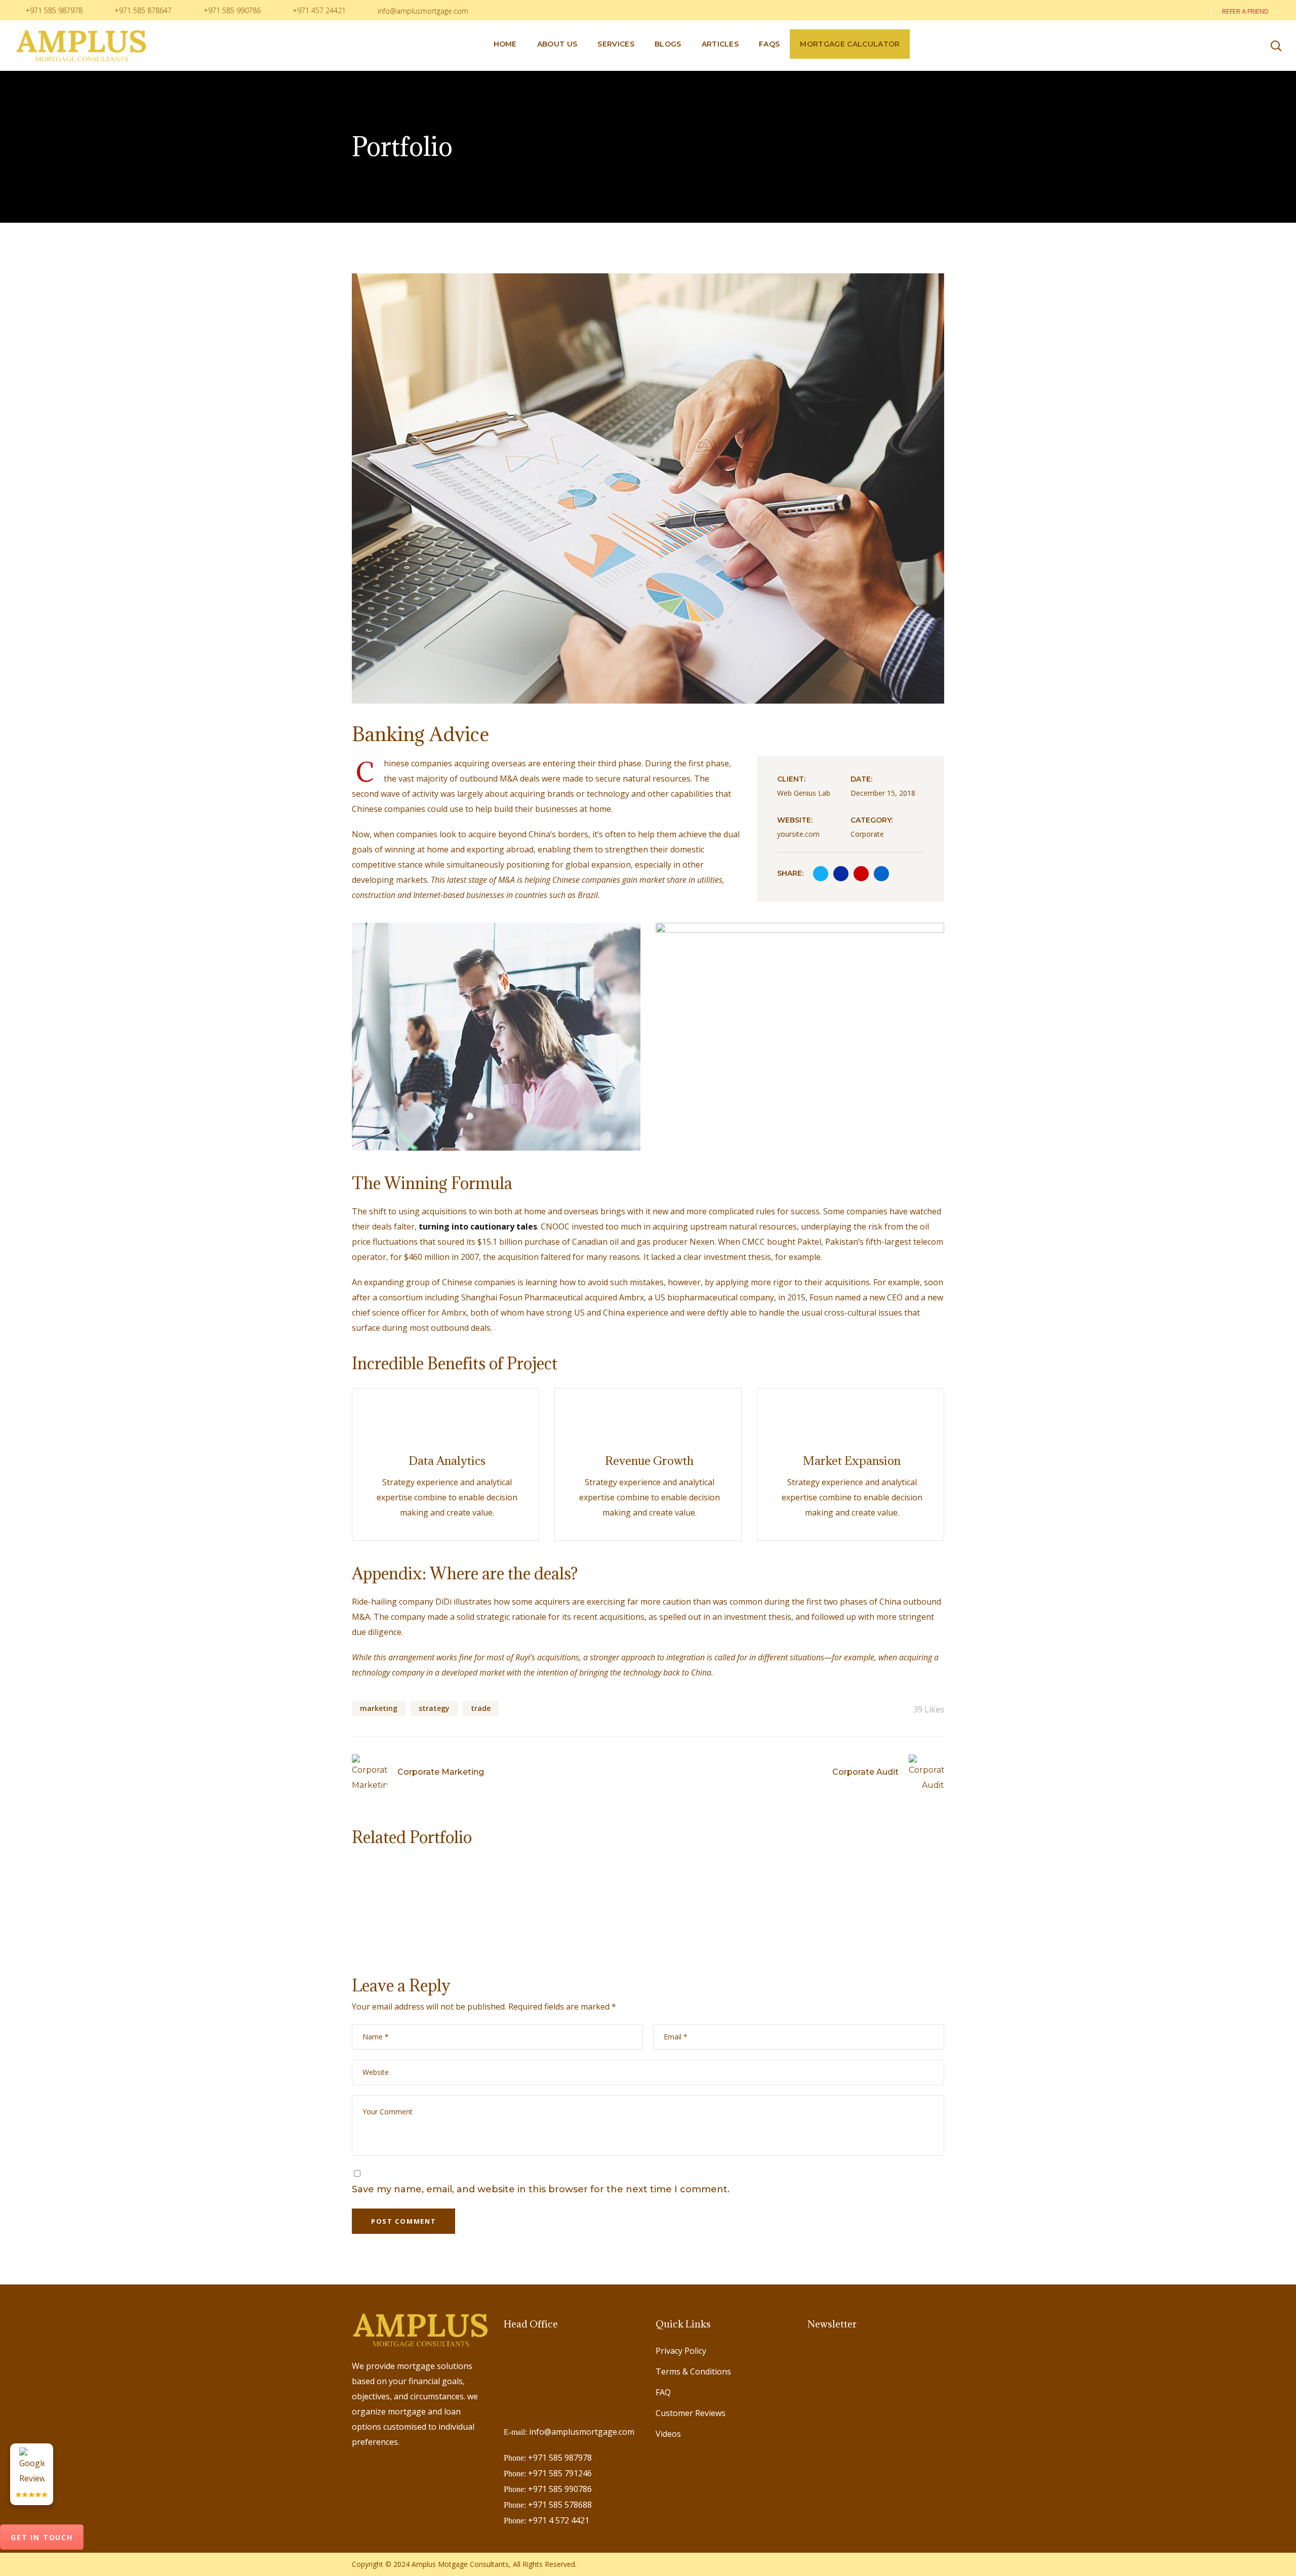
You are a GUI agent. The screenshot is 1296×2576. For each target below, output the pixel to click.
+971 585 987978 (53, 10)
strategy (434, 1708)
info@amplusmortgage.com (423, 11)
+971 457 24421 (318, 10)
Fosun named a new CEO (856, 1297)
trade (481, 1708)
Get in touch (42, 2537)
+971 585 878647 (142, 10)
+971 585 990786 (231, 10)
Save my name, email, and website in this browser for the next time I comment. (541, 2189)
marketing (379, 1708)
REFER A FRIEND (1246, 11)
